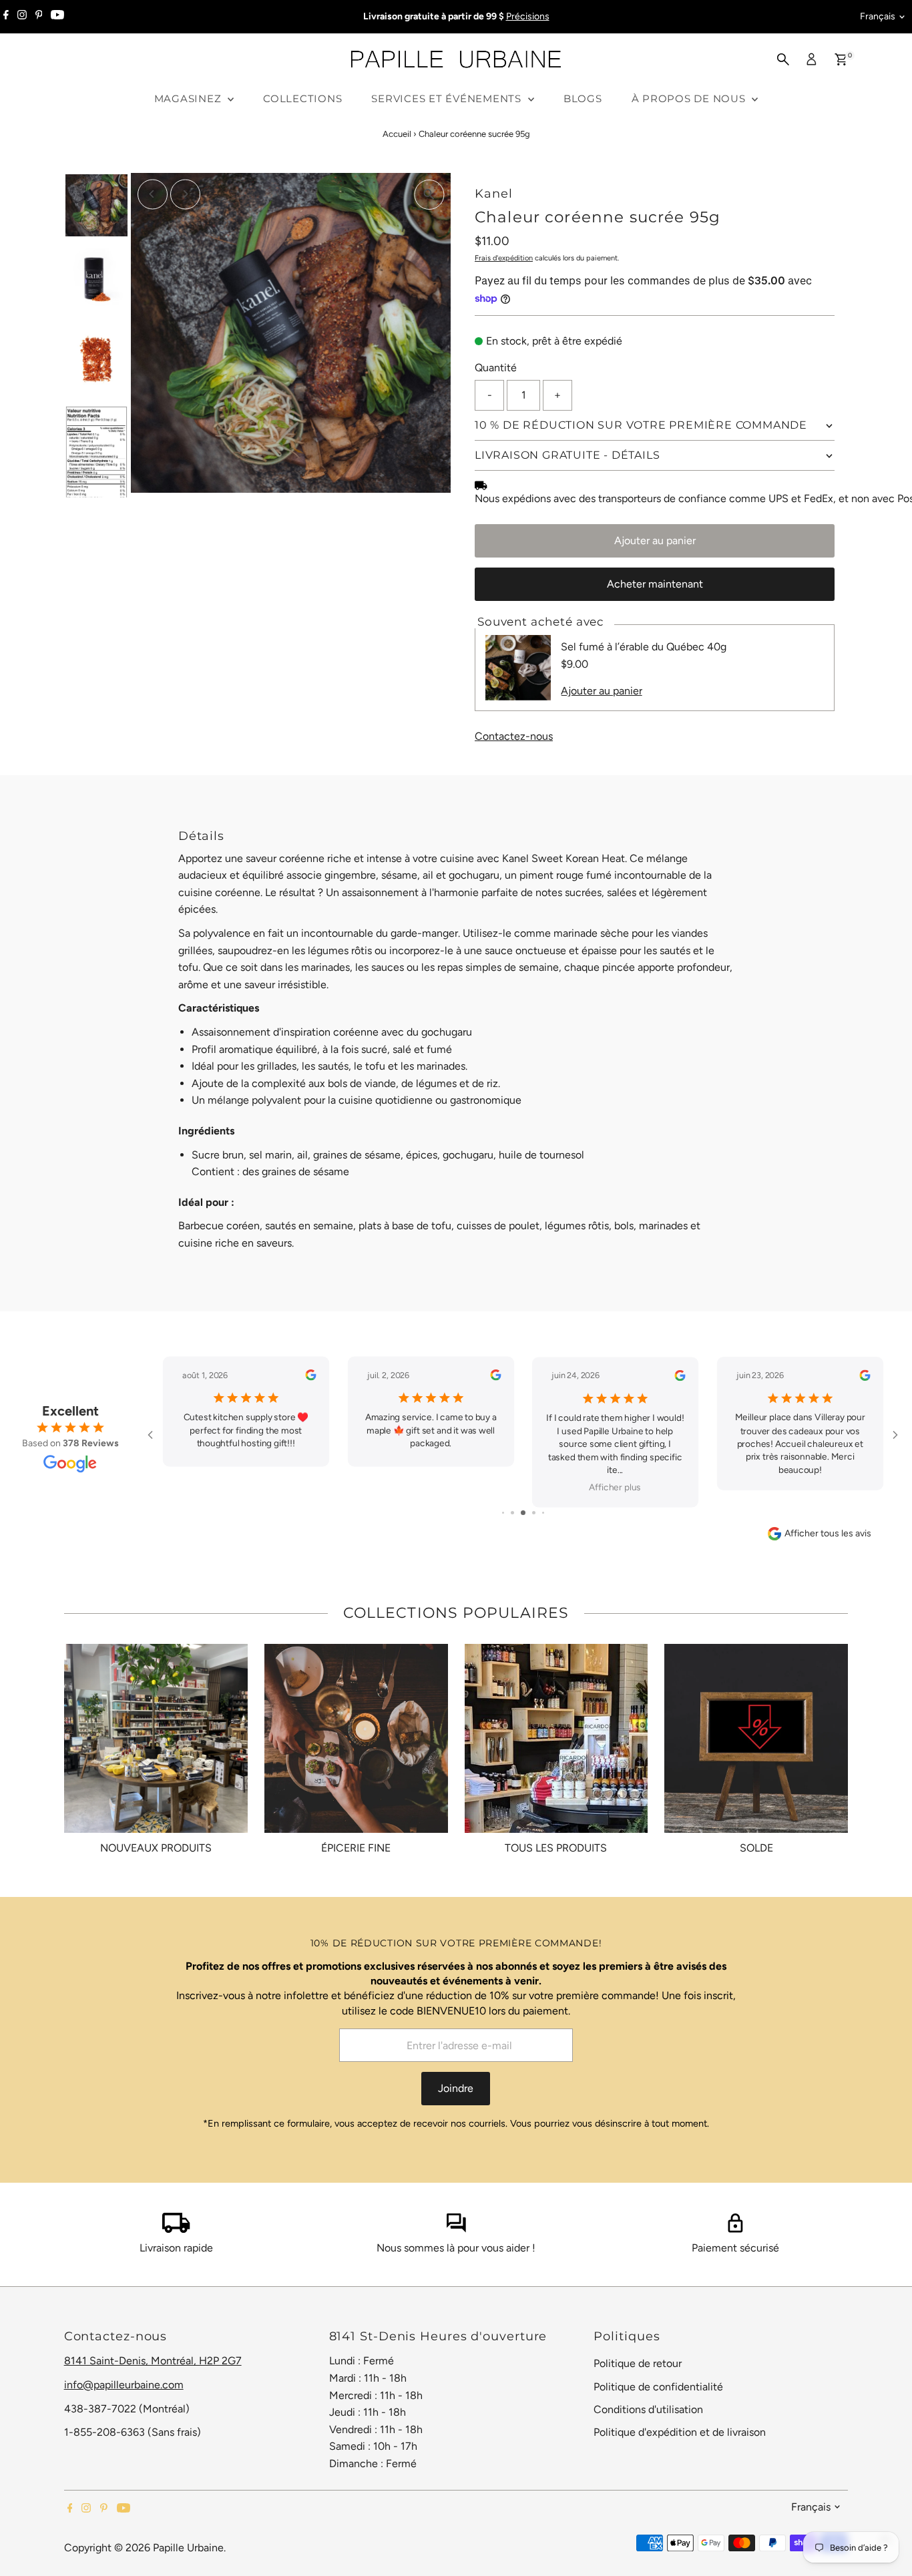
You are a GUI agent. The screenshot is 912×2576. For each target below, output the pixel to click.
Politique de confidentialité (658, 2387)
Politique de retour (638, 2363)
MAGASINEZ (190, 98)
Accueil (397, 134)
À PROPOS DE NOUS (690, 98)
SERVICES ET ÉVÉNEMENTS (448, 98)
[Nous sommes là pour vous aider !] (456, 2229)
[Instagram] (22, 17)
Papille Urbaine (188, 2548)
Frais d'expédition (504, 258)
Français (878, 16)
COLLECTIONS (302, 98)
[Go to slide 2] (512, 1513)
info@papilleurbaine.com (124, 2385)
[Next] (185, 194)
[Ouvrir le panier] (841, 59)
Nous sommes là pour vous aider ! (456, 2248)
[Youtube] (57, 17)
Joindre (456, 2088)
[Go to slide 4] (534, 1513)
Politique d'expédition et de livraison (680, 2432)
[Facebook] (6, 17)
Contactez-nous (514, 736)
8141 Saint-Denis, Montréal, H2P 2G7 (153, 2361)
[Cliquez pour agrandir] (429, 195)
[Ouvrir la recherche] (783, 59)
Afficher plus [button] (615, 1488)
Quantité (496, 368)
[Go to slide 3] (523, 1513)
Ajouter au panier (655, 541)
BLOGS (583, 98)
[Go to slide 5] (543, 1513)
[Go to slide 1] (503, 1513)
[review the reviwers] (310, 1377)
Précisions (528, 16)
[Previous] (153, 194)
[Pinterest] (39, 17)
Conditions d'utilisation (648, 2409)
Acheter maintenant (655, 584)
